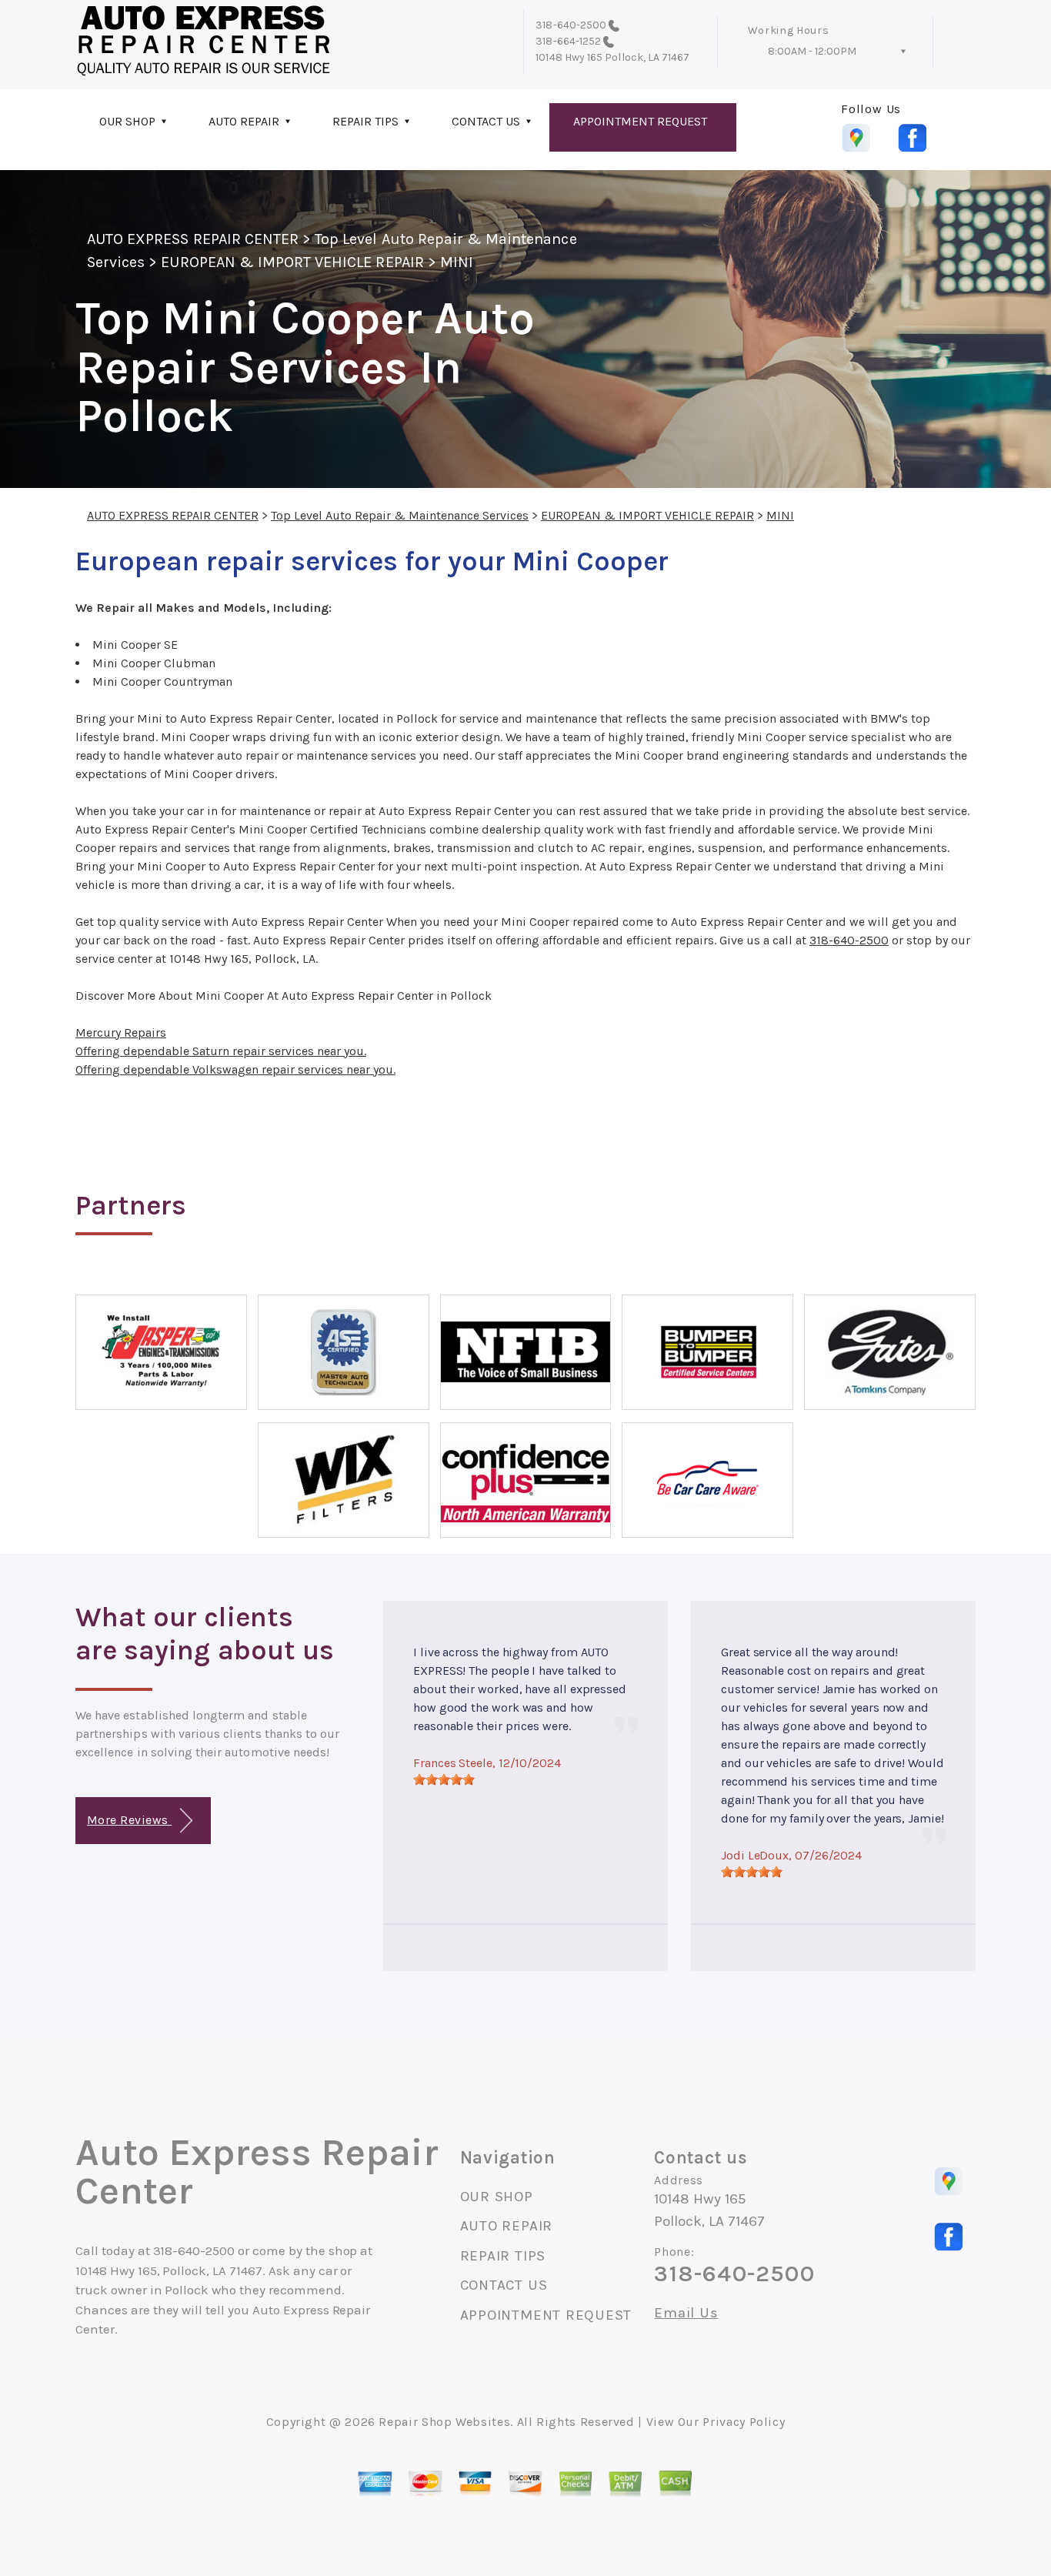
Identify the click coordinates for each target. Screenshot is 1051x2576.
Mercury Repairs (121, 1032)
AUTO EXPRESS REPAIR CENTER (193, 239)
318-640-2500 (571, 25)
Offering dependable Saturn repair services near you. (221, 1051)
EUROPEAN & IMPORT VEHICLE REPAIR (292, 262)
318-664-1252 (568, 41)
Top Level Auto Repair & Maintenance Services (400, 515)
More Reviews (129, 1820)
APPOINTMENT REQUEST (640, 121)
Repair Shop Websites (444, 2422)
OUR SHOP (127, 121)
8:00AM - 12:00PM (812, 51)
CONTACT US (486, 121)
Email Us (686, 2313)
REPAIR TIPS (365, 121)
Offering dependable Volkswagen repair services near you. (235, 1069)
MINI (457, 262)
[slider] (444, 1779)
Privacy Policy (744, 2422)
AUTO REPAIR (244, 121)
